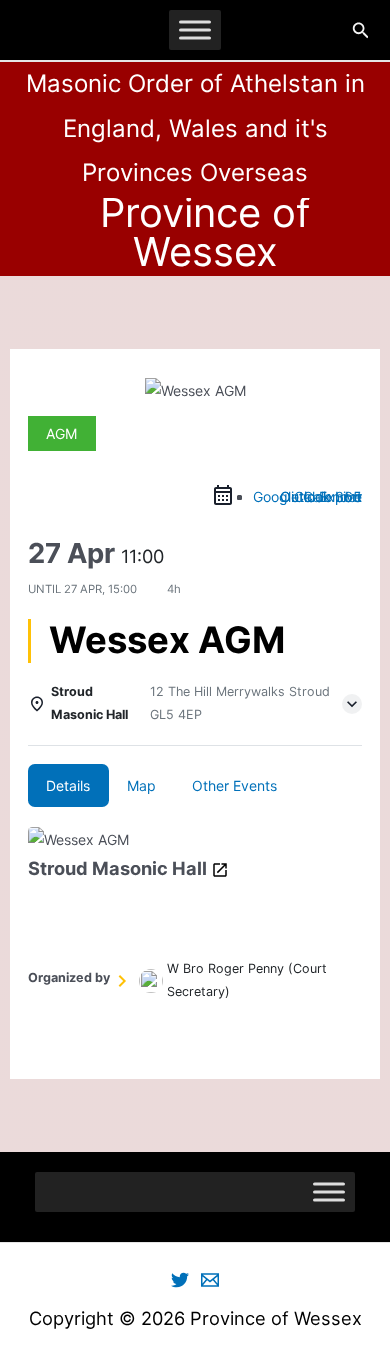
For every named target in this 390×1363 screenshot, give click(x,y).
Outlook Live (321, 496)
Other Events (234, 785)
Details (68, 785)
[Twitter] (180, 1280)
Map (141, 785)
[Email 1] (210, 1280)
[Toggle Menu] (195, 29)
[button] (361, 30)
